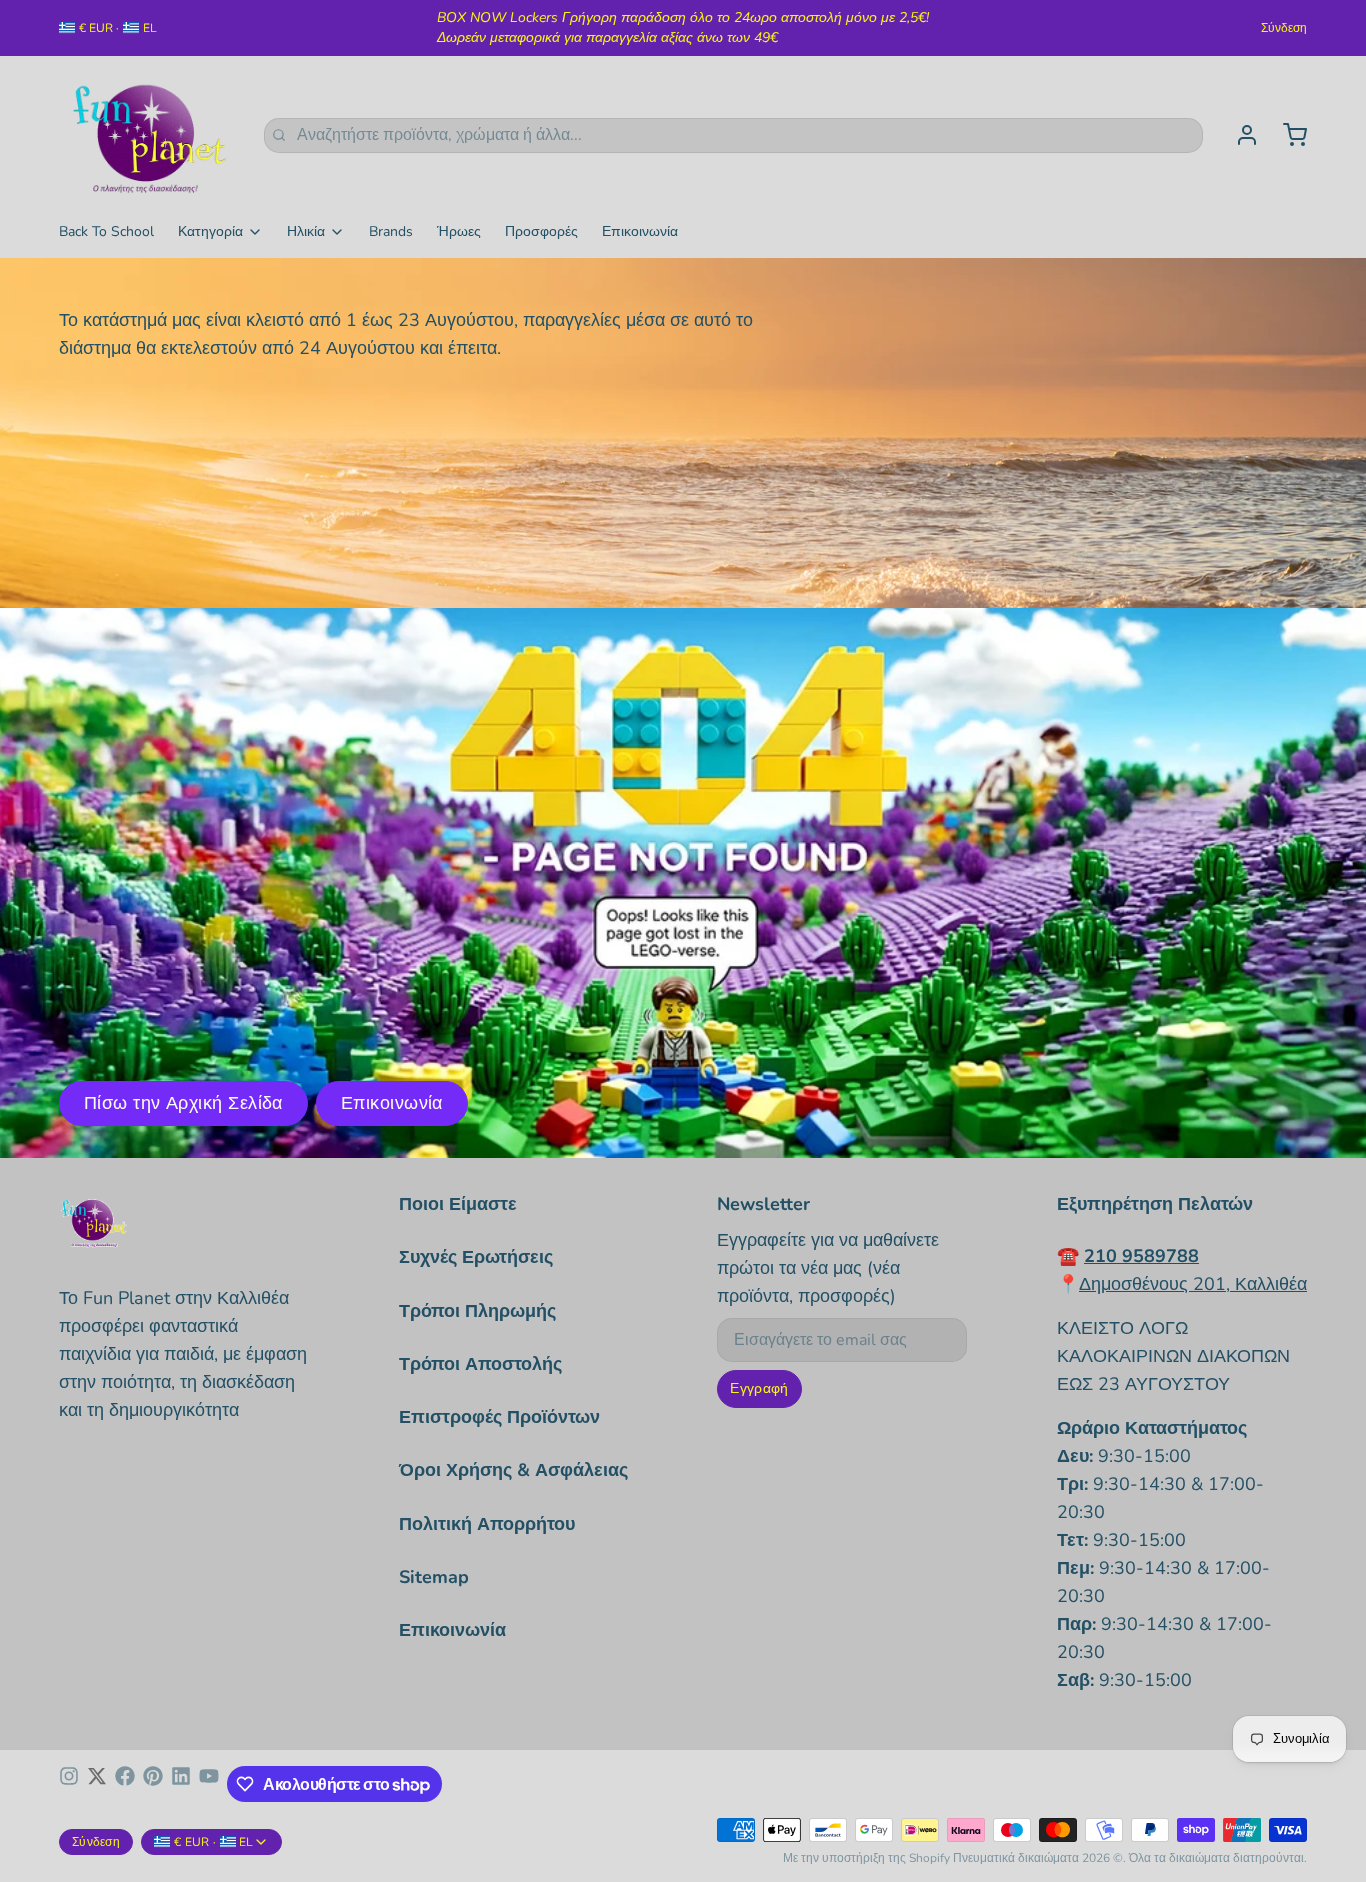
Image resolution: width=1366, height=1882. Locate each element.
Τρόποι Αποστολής (480, 1364)
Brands (391, 231)
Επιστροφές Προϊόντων (499, 1417)
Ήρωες (459, 231)
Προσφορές (541, 231)
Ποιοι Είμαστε (458, 1204)
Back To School (106, 231)
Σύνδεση (1284, 28)
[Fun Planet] (149, 135)
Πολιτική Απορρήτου (487, 1524)
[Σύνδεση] (1239, 135)
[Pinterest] (153, 1784)
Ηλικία (306, 231)
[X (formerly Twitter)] (97, 1784)
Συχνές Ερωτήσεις (476, 1257)
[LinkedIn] (181, 1784)
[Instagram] (69, 1784)
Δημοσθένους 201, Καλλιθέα (1193, 1284)
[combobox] (733, 135)
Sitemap (434, 1577)
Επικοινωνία (640, 231)
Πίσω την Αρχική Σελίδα (183, 1103)
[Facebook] (125, 1784)
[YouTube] (209, 1784)
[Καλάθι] (1287, 135)
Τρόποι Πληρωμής (477, 1311)
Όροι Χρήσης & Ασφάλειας (513, 1470)
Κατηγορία (210, 231)
